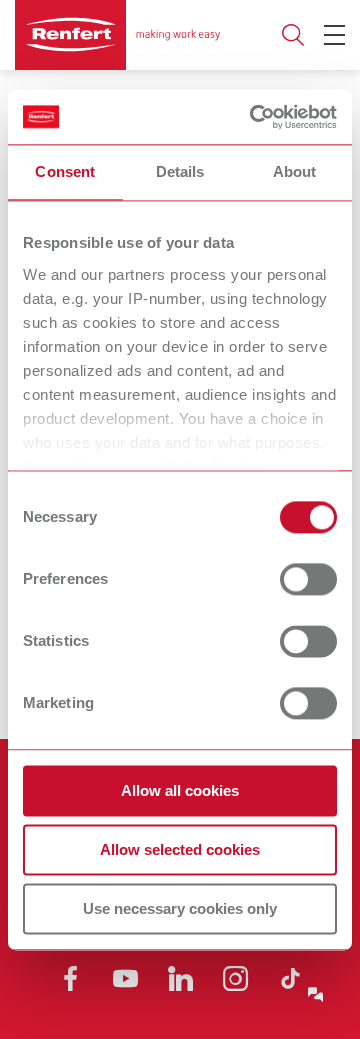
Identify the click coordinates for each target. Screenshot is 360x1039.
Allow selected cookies (180, 849)
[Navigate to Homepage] (117, 35)
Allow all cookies (180, 790)
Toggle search (293, 35)
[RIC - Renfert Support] (316, 995)
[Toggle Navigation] (334, 35)
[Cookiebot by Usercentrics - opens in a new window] (254, 117)
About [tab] (295, 171)
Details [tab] (180, 171)
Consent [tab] (65, 171)
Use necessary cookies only (180, 908)
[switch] (308, 579)
